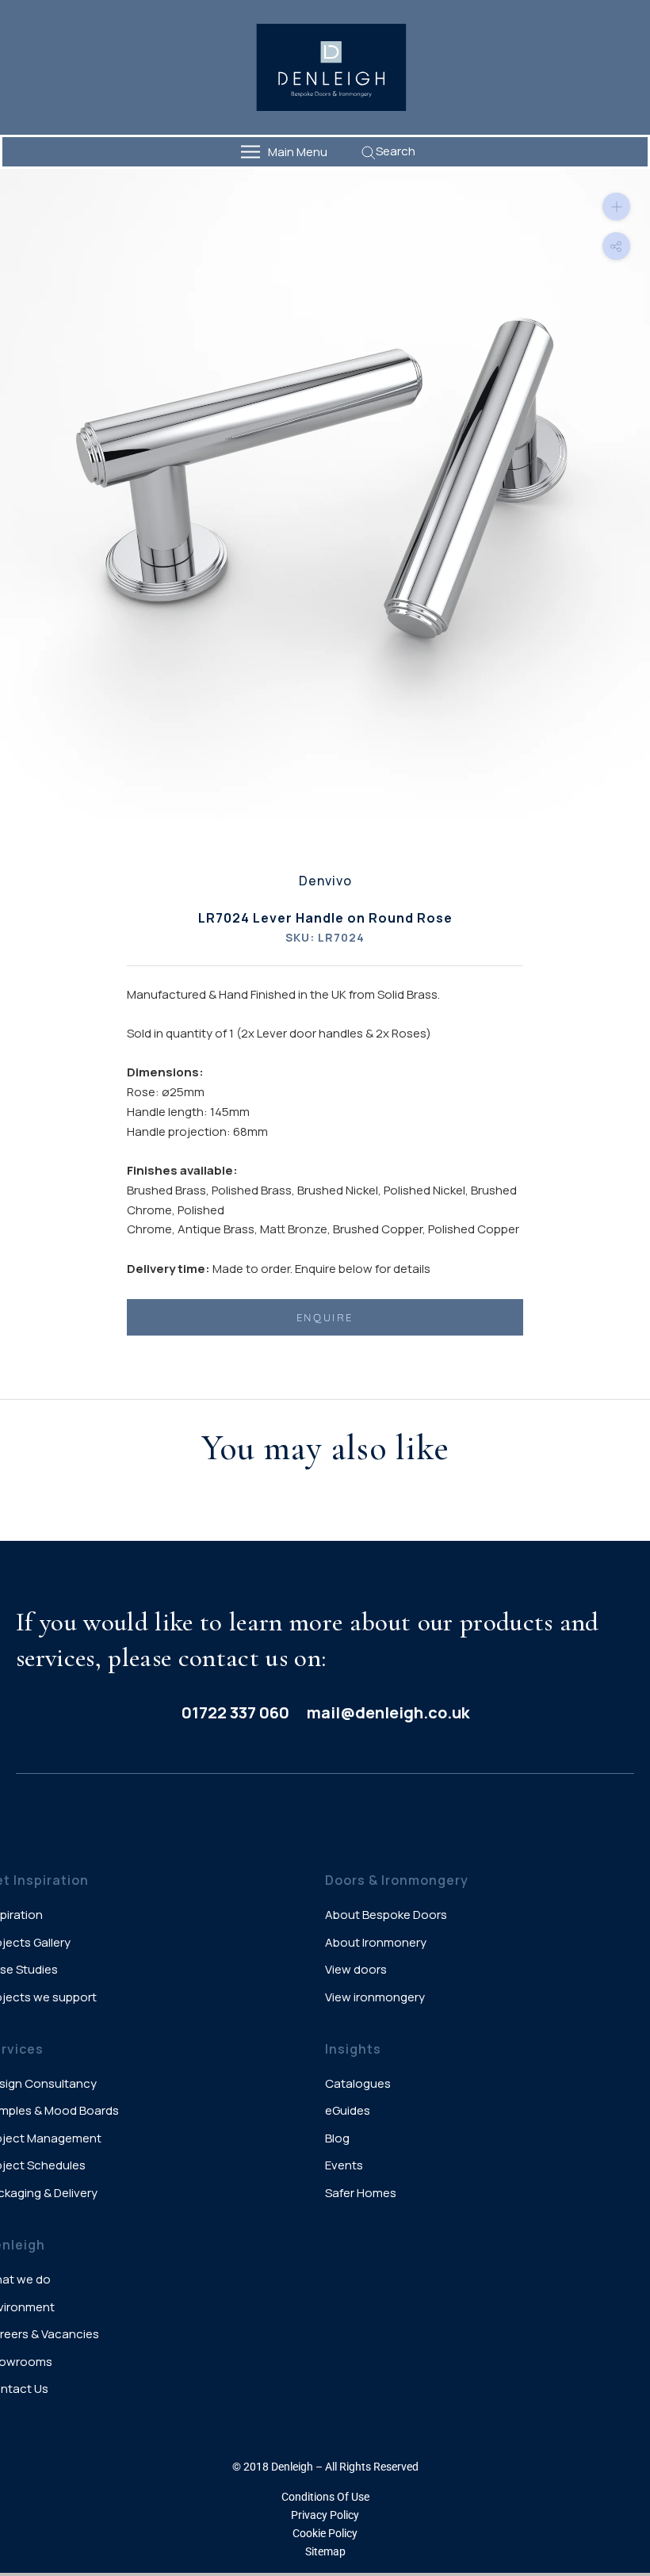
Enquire (325, 1317)
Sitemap (325, 2551)
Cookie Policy (325, 2533)
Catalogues (358, 2083)
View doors (356, 1969)
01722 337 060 (235, 1712)
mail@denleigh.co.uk (388, 1712)
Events (344, 2165)
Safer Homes (361, 2193)
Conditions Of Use (325, 2497)
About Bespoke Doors (386, 1915)
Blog (337, 2138)
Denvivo (325, 881)
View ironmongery (375, 1997)
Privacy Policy (325, 2515)
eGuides (348, 2110)
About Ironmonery (376, 1942)
